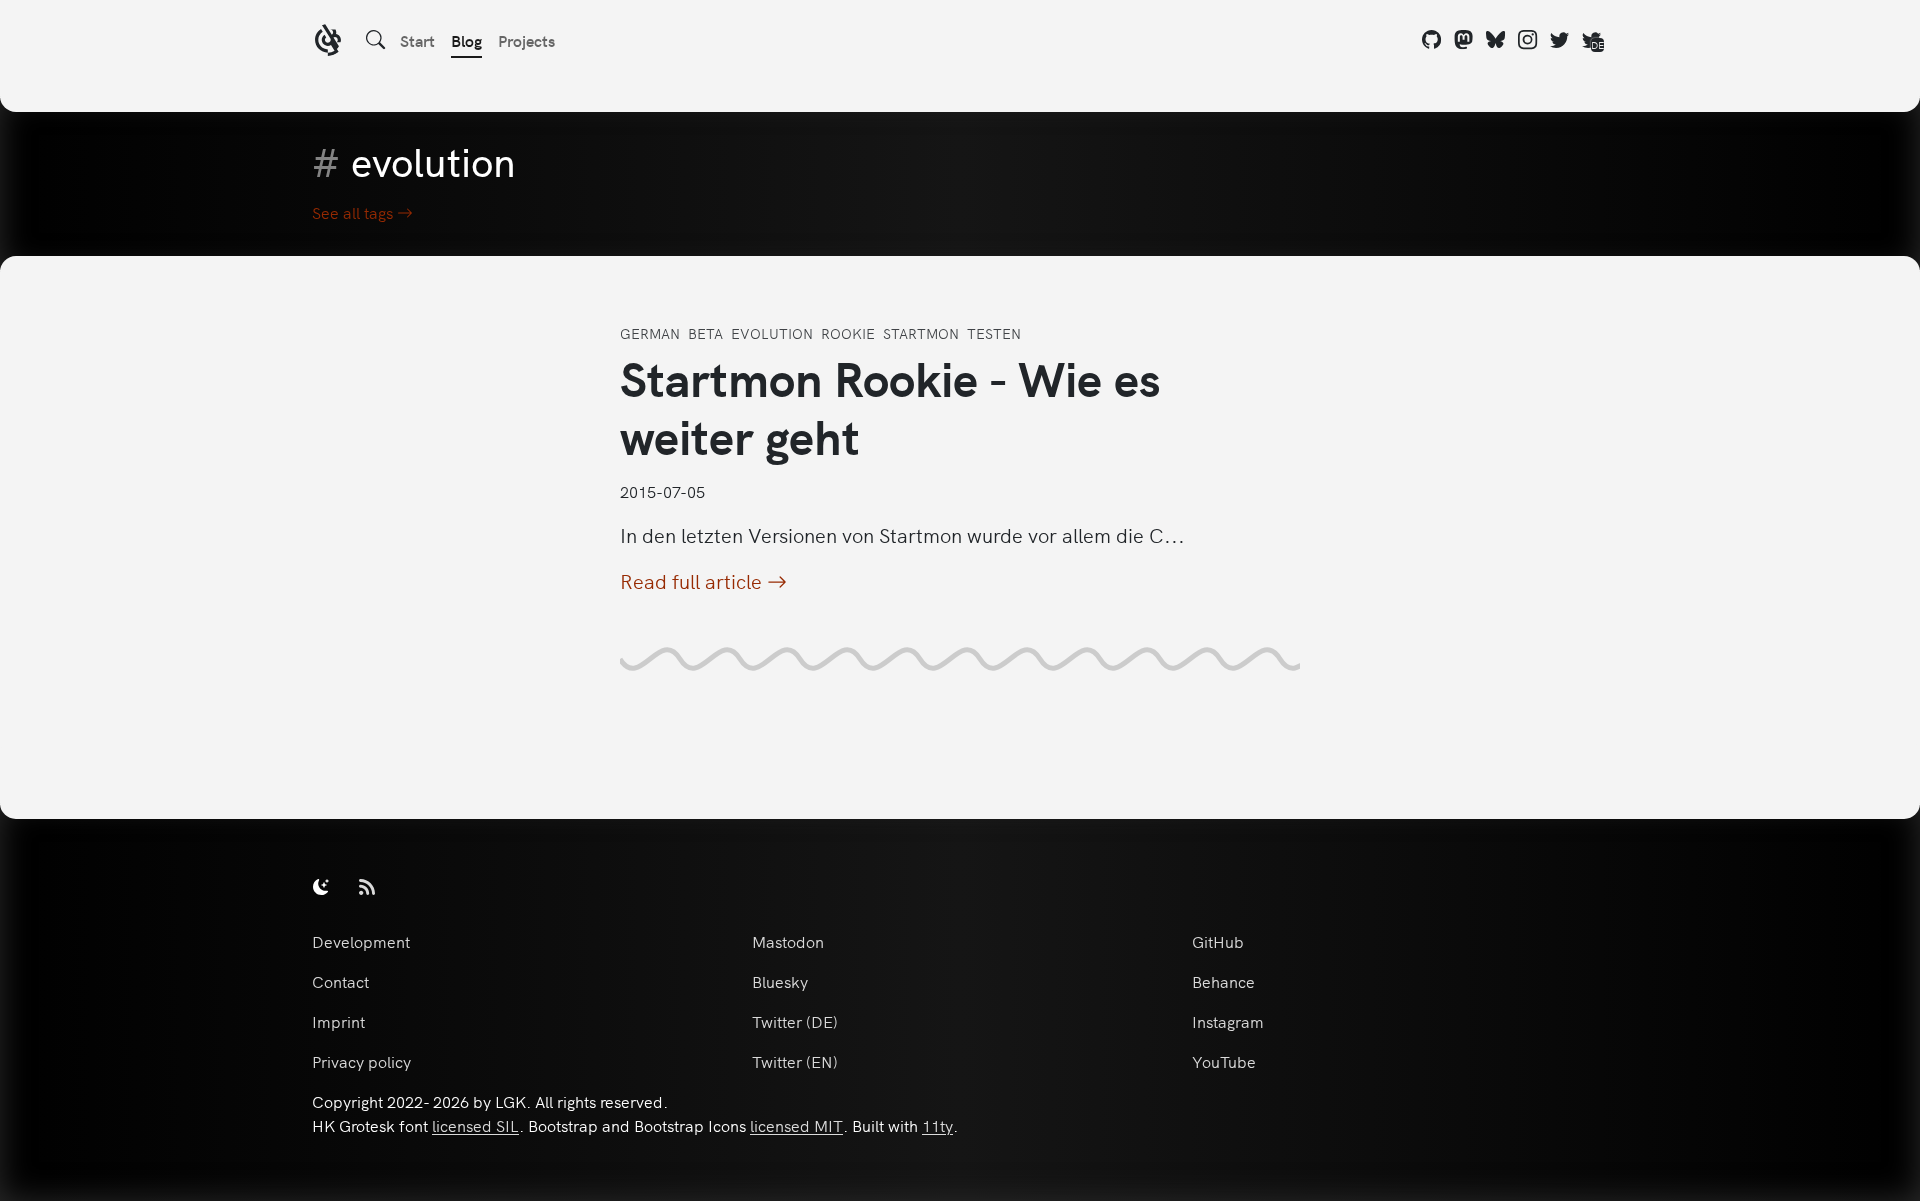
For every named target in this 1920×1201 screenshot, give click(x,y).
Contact (340, 981)
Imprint (338, 1021)
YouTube (1224, 1061)
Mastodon (788, 941)
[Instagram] (1528, 40)
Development (361, 941)
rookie (848, 333)
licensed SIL (475, 1125)
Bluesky (780, 981)
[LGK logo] (328, 42)
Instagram (1228, 1021)
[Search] (376, 40)
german (650, 333)
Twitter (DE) (795, 1021)
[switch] (321, 886)
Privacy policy (361, 1061)
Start (417, 40)
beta (705, 333)
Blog (466, 40)
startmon (921, 333)
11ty (937, 1125)
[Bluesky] (1496, 40)
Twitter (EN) (795, 1061)
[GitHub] (1432, 40)
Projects (526, 40)
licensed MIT (796, 1125)
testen (994, 333)
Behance (1223, 981)
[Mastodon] (1464, 40)
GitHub (1218, 941)
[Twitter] (1560, 40)
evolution (772, 333)
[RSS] (367, 886)
